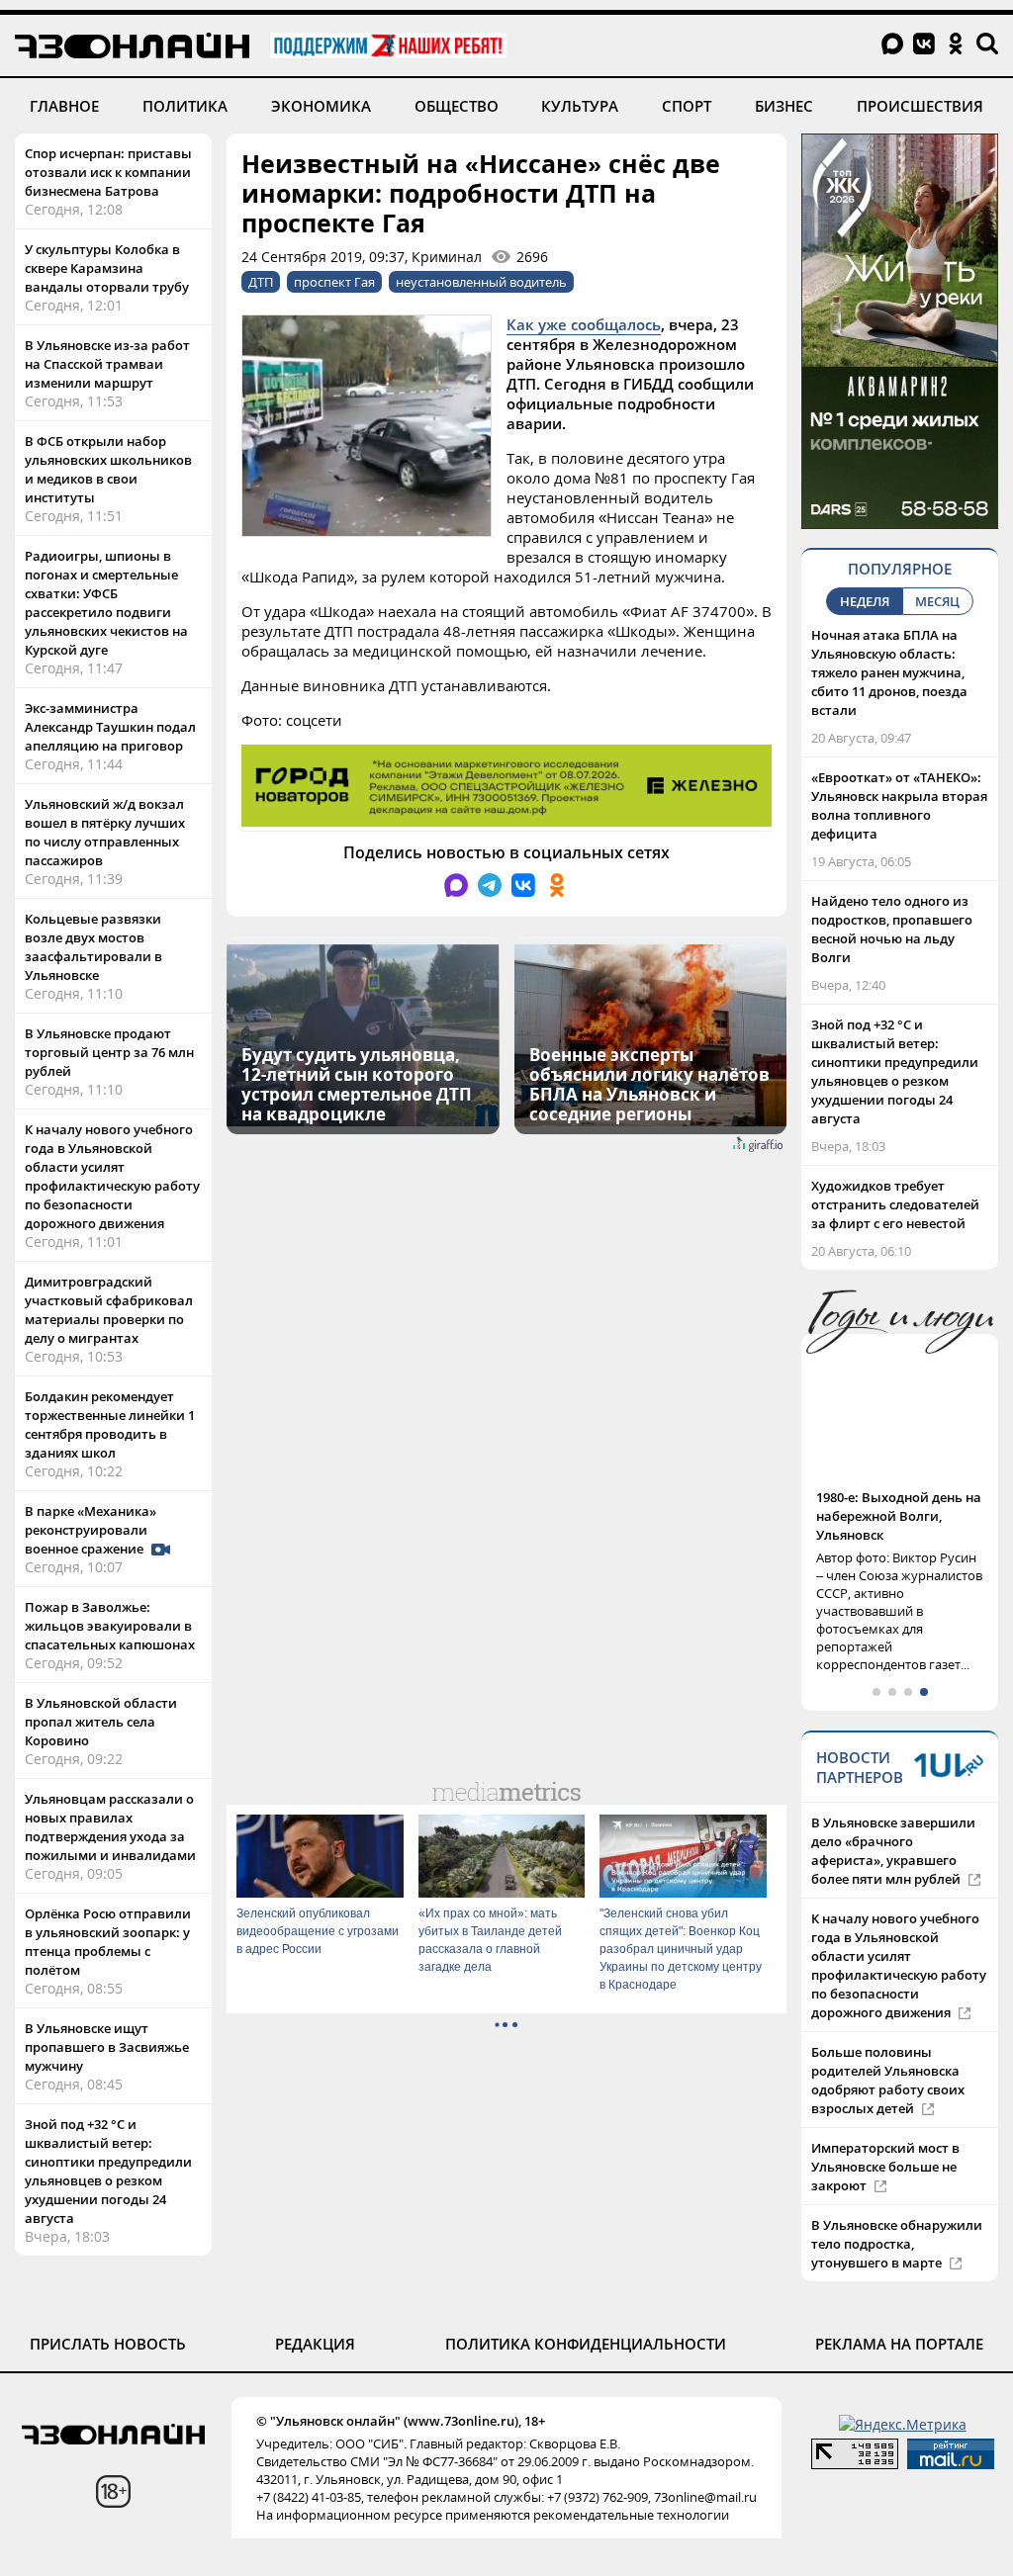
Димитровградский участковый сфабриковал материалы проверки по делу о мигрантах (109, 1310)
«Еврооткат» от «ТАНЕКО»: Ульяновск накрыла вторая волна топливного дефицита (899, 805)
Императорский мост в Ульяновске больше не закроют (885, 2167)
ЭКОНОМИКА (321, 106)
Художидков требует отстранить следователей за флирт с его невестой (895, 1204)
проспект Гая (334, 282)
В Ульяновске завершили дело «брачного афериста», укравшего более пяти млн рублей (893, 1851)
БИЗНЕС (784, 106)
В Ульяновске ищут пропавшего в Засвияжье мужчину (107, 2047)
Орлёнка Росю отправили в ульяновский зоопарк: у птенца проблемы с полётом (108, 1942)
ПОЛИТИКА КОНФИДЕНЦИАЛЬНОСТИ (586, 2344)
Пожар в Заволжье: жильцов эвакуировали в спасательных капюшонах (110, 1626)
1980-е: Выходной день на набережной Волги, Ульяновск (899, 1516)
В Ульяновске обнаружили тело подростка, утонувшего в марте (897, 2244)
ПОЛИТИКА (185, 106)
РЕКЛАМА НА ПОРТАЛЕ (899, 2344)
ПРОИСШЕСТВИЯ (920, 106)
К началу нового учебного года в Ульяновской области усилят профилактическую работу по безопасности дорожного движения (112, 1176)
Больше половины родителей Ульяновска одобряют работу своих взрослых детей (888, 2080)
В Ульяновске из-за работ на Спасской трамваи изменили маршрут (107, 364)
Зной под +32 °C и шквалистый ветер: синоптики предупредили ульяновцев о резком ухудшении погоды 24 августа (108, 2171)
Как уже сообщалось (584, 324)
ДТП (261, 282)
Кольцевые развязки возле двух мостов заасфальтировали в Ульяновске (93, 947)
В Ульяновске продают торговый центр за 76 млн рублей (109, 1052)
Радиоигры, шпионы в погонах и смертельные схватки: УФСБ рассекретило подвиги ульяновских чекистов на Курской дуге (106, 603)
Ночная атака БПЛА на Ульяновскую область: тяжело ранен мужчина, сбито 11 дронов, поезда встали (889, 672)
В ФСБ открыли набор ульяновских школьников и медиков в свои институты (108, 469)
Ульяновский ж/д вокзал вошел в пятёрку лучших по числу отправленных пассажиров (105, 832)
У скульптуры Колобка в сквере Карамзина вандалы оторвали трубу (107, 268)
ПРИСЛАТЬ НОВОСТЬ (108, 2344)
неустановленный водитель (481, 282)
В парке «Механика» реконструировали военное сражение (91, 1530)
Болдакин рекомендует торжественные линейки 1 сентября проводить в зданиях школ (110, 1424)
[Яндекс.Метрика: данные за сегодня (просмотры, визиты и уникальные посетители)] (903, 2424)
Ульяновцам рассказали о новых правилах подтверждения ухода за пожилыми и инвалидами (110, 1827)
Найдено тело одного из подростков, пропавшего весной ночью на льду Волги (892, 929)
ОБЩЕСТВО (457, 106)
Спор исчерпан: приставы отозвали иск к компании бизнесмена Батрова (108, 172)
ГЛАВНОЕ (64, 106)
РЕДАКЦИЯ (315, 2344)
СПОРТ (687, 106)
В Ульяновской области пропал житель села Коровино (101, 1722)
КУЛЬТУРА (580, 106)
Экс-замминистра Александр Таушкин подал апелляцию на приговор (110, 727)
